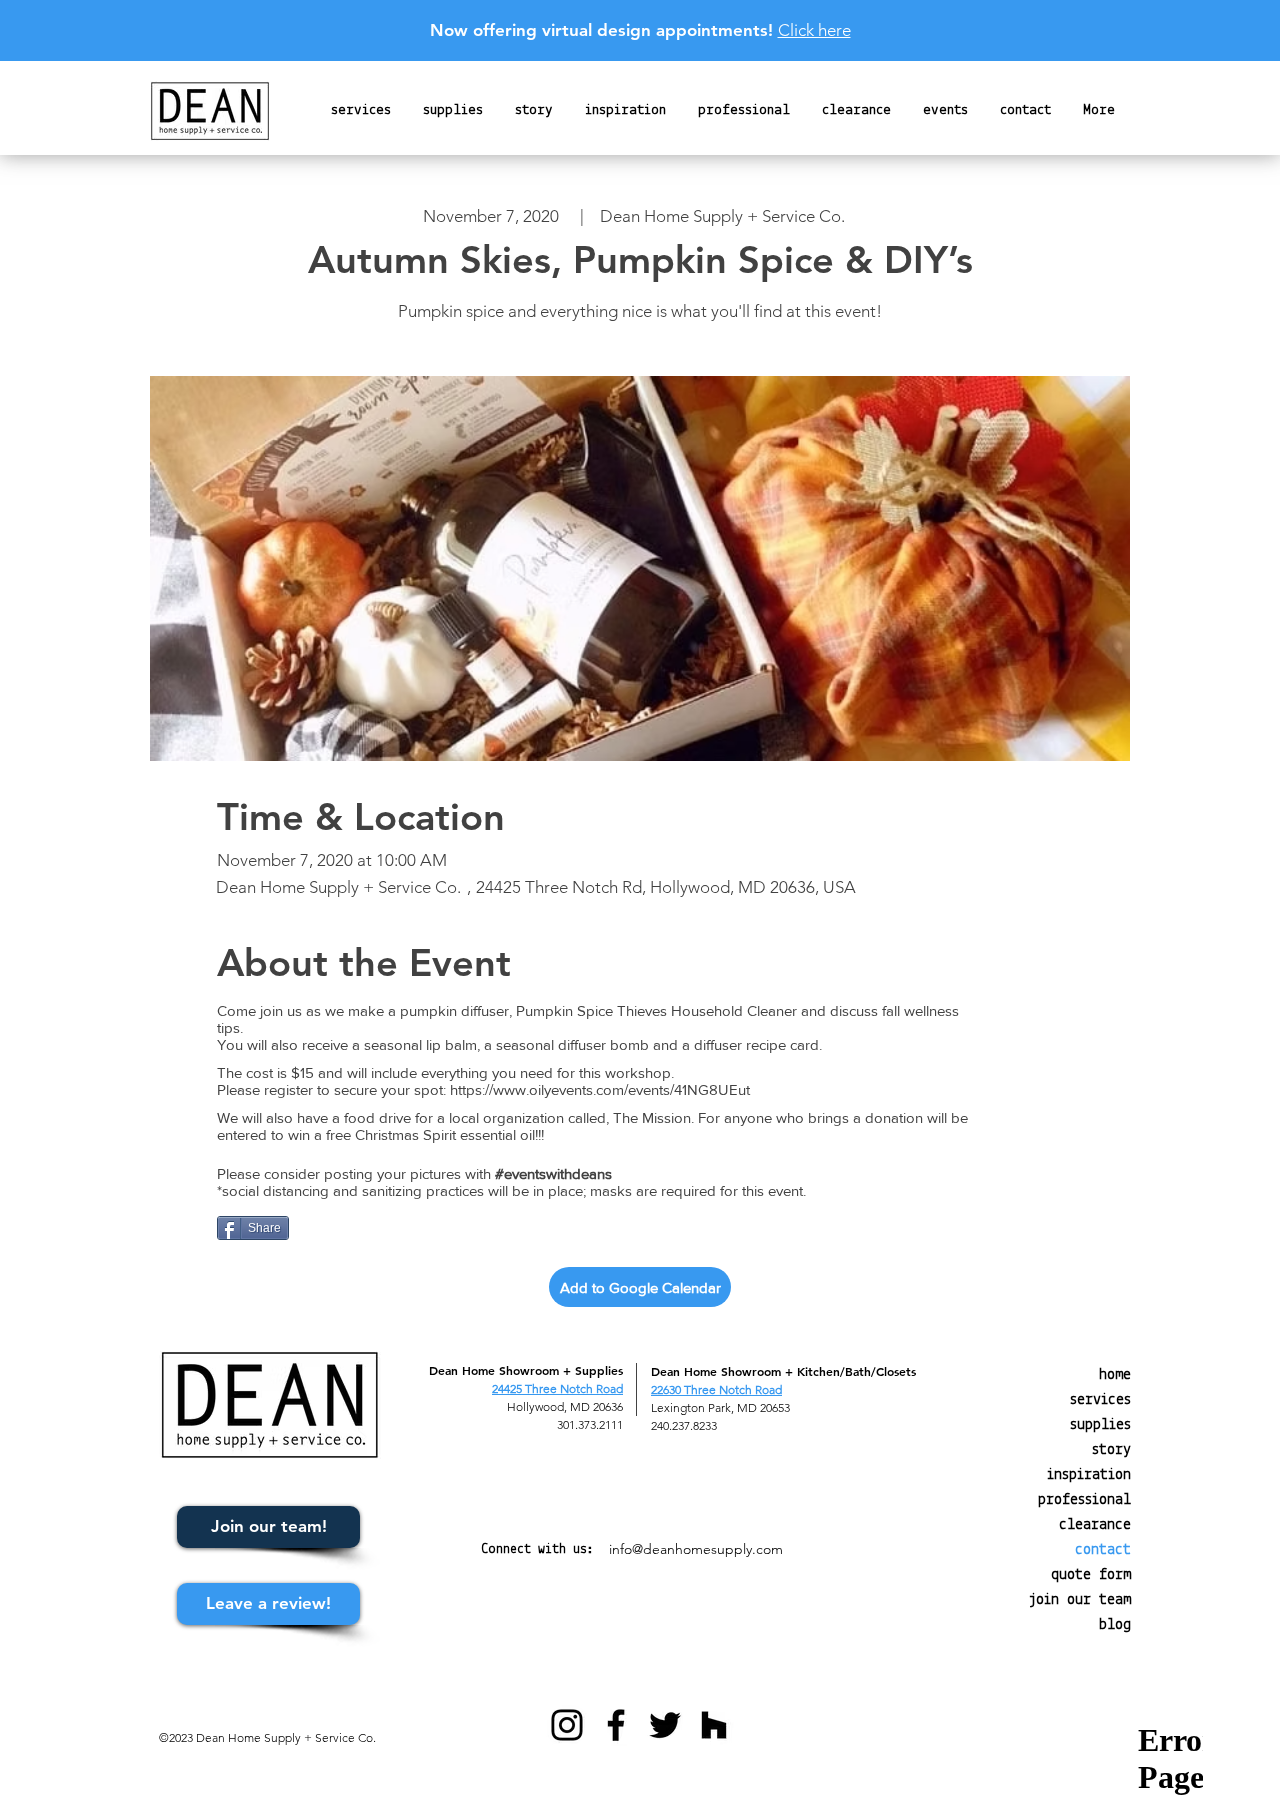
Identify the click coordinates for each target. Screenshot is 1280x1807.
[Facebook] (616, 1725)
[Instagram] (567, 1725)
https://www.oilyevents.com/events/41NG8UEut (600, 1089)
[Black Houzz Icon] (714, 1725)
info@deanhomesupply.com (696, 1549)
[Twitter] (665, 1725)
